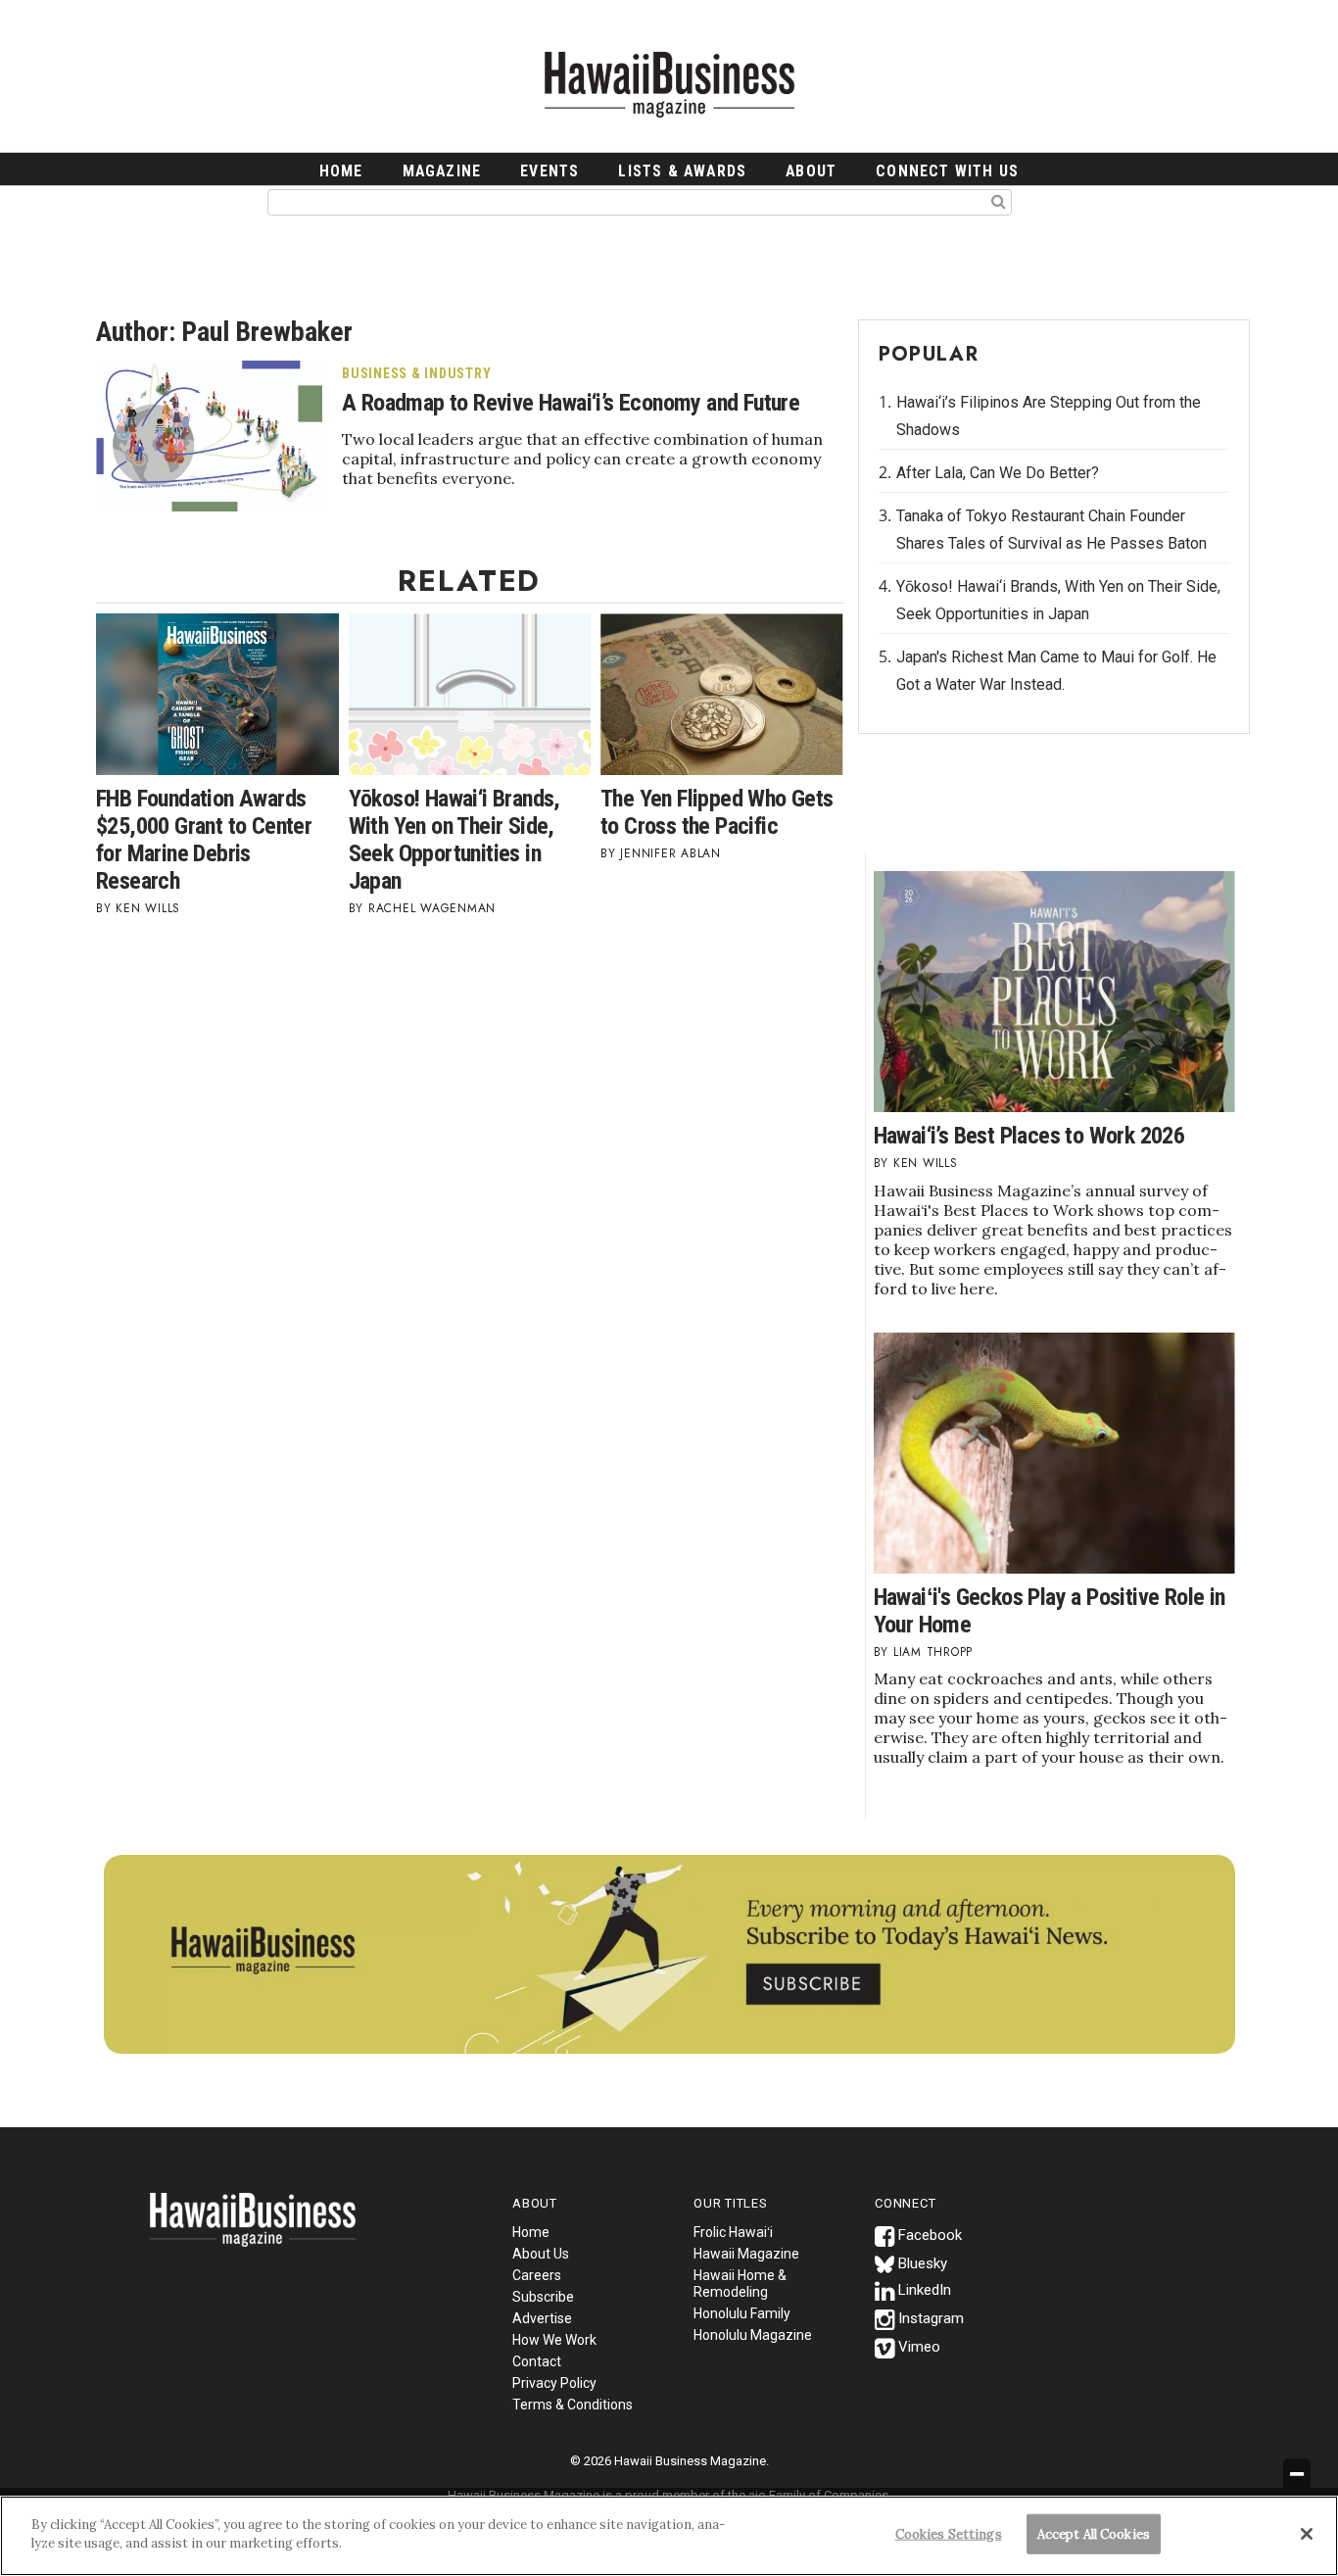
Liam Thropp (933, 1652)
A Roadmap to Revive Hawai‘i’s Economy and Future (571, 403)
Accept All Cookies (1094, 2534)
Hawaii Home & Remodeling (740, 2284)
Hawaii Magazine (746, 2254)
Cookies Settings (949, 2534)
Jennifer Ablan (670, 853)
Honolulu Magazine (753, 2335)
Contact (537, 2361)
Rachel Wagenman (432, 908)
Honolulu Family (742, 2313)
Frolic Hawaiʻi (733, 2232)
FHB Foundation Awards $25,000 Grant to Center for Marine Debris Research (204, 840)
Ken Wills (148, 908)
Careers (537, 2275)
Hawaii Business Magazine (669, 83)
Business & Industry (416, 373)
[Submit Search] (999, 201)
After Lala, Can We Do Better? (998, 473)
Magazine (442, 171)
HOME (341, 171)
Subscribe (543, 2297)
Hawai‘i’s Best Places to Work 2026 (1029, 1136)
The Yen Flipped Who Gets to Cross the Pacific (717, 812)
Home (253, 2232)
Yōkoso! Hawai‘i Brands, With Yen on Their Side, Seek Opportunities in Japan (454, 840)
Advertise (542, 2318)
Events (550, 171)
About (811, 171)
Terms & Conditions (573, 2405)
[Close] (1307, 2534)
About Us (541, 2254)
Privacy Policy (554, 2383)
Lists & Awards (682, 171)
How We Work (554, 2340)
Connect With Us (947, 171)
